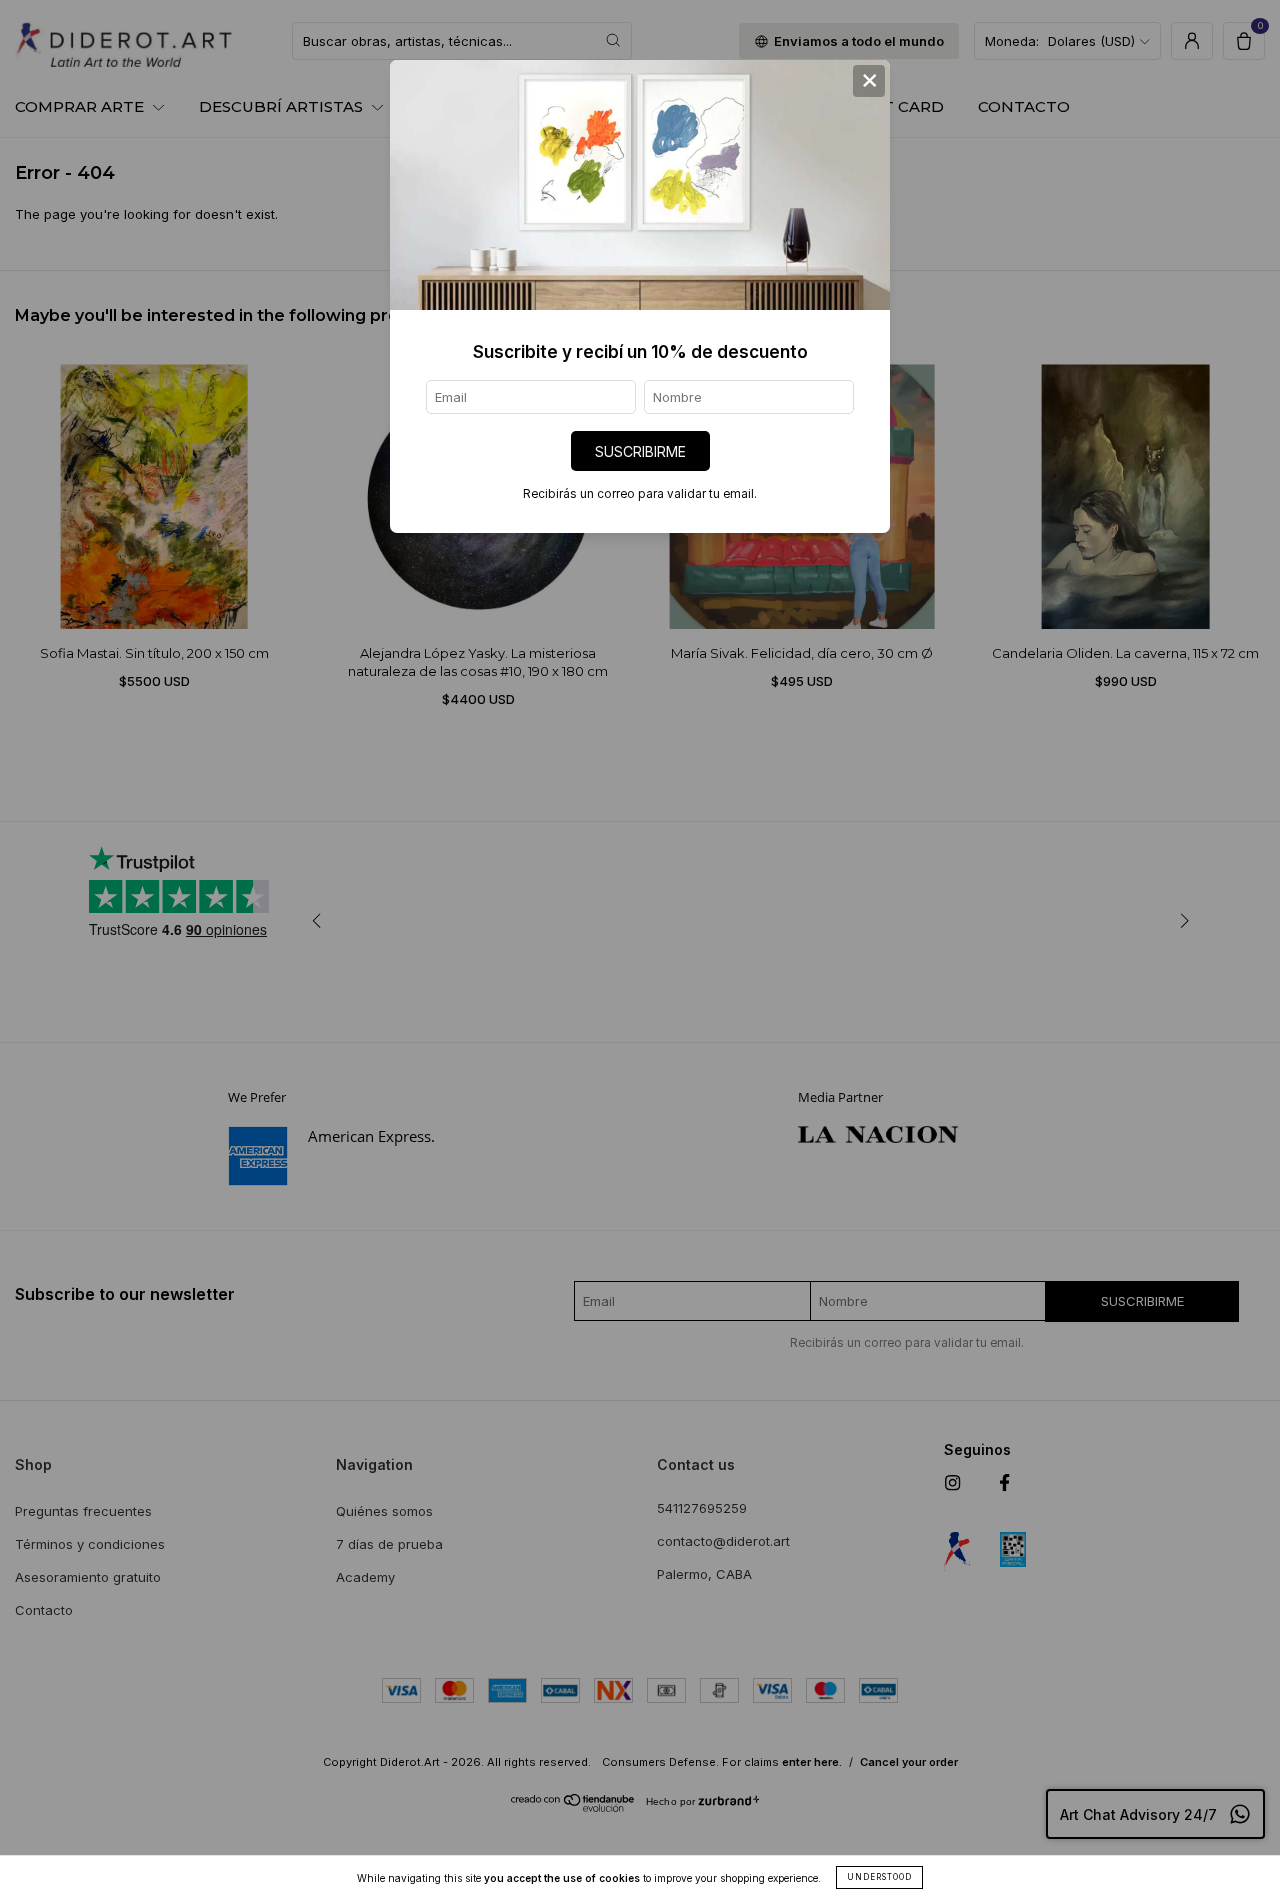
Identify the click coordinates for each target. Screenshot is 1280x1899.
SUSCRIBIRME (640, 451)
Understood (879, 1877)
